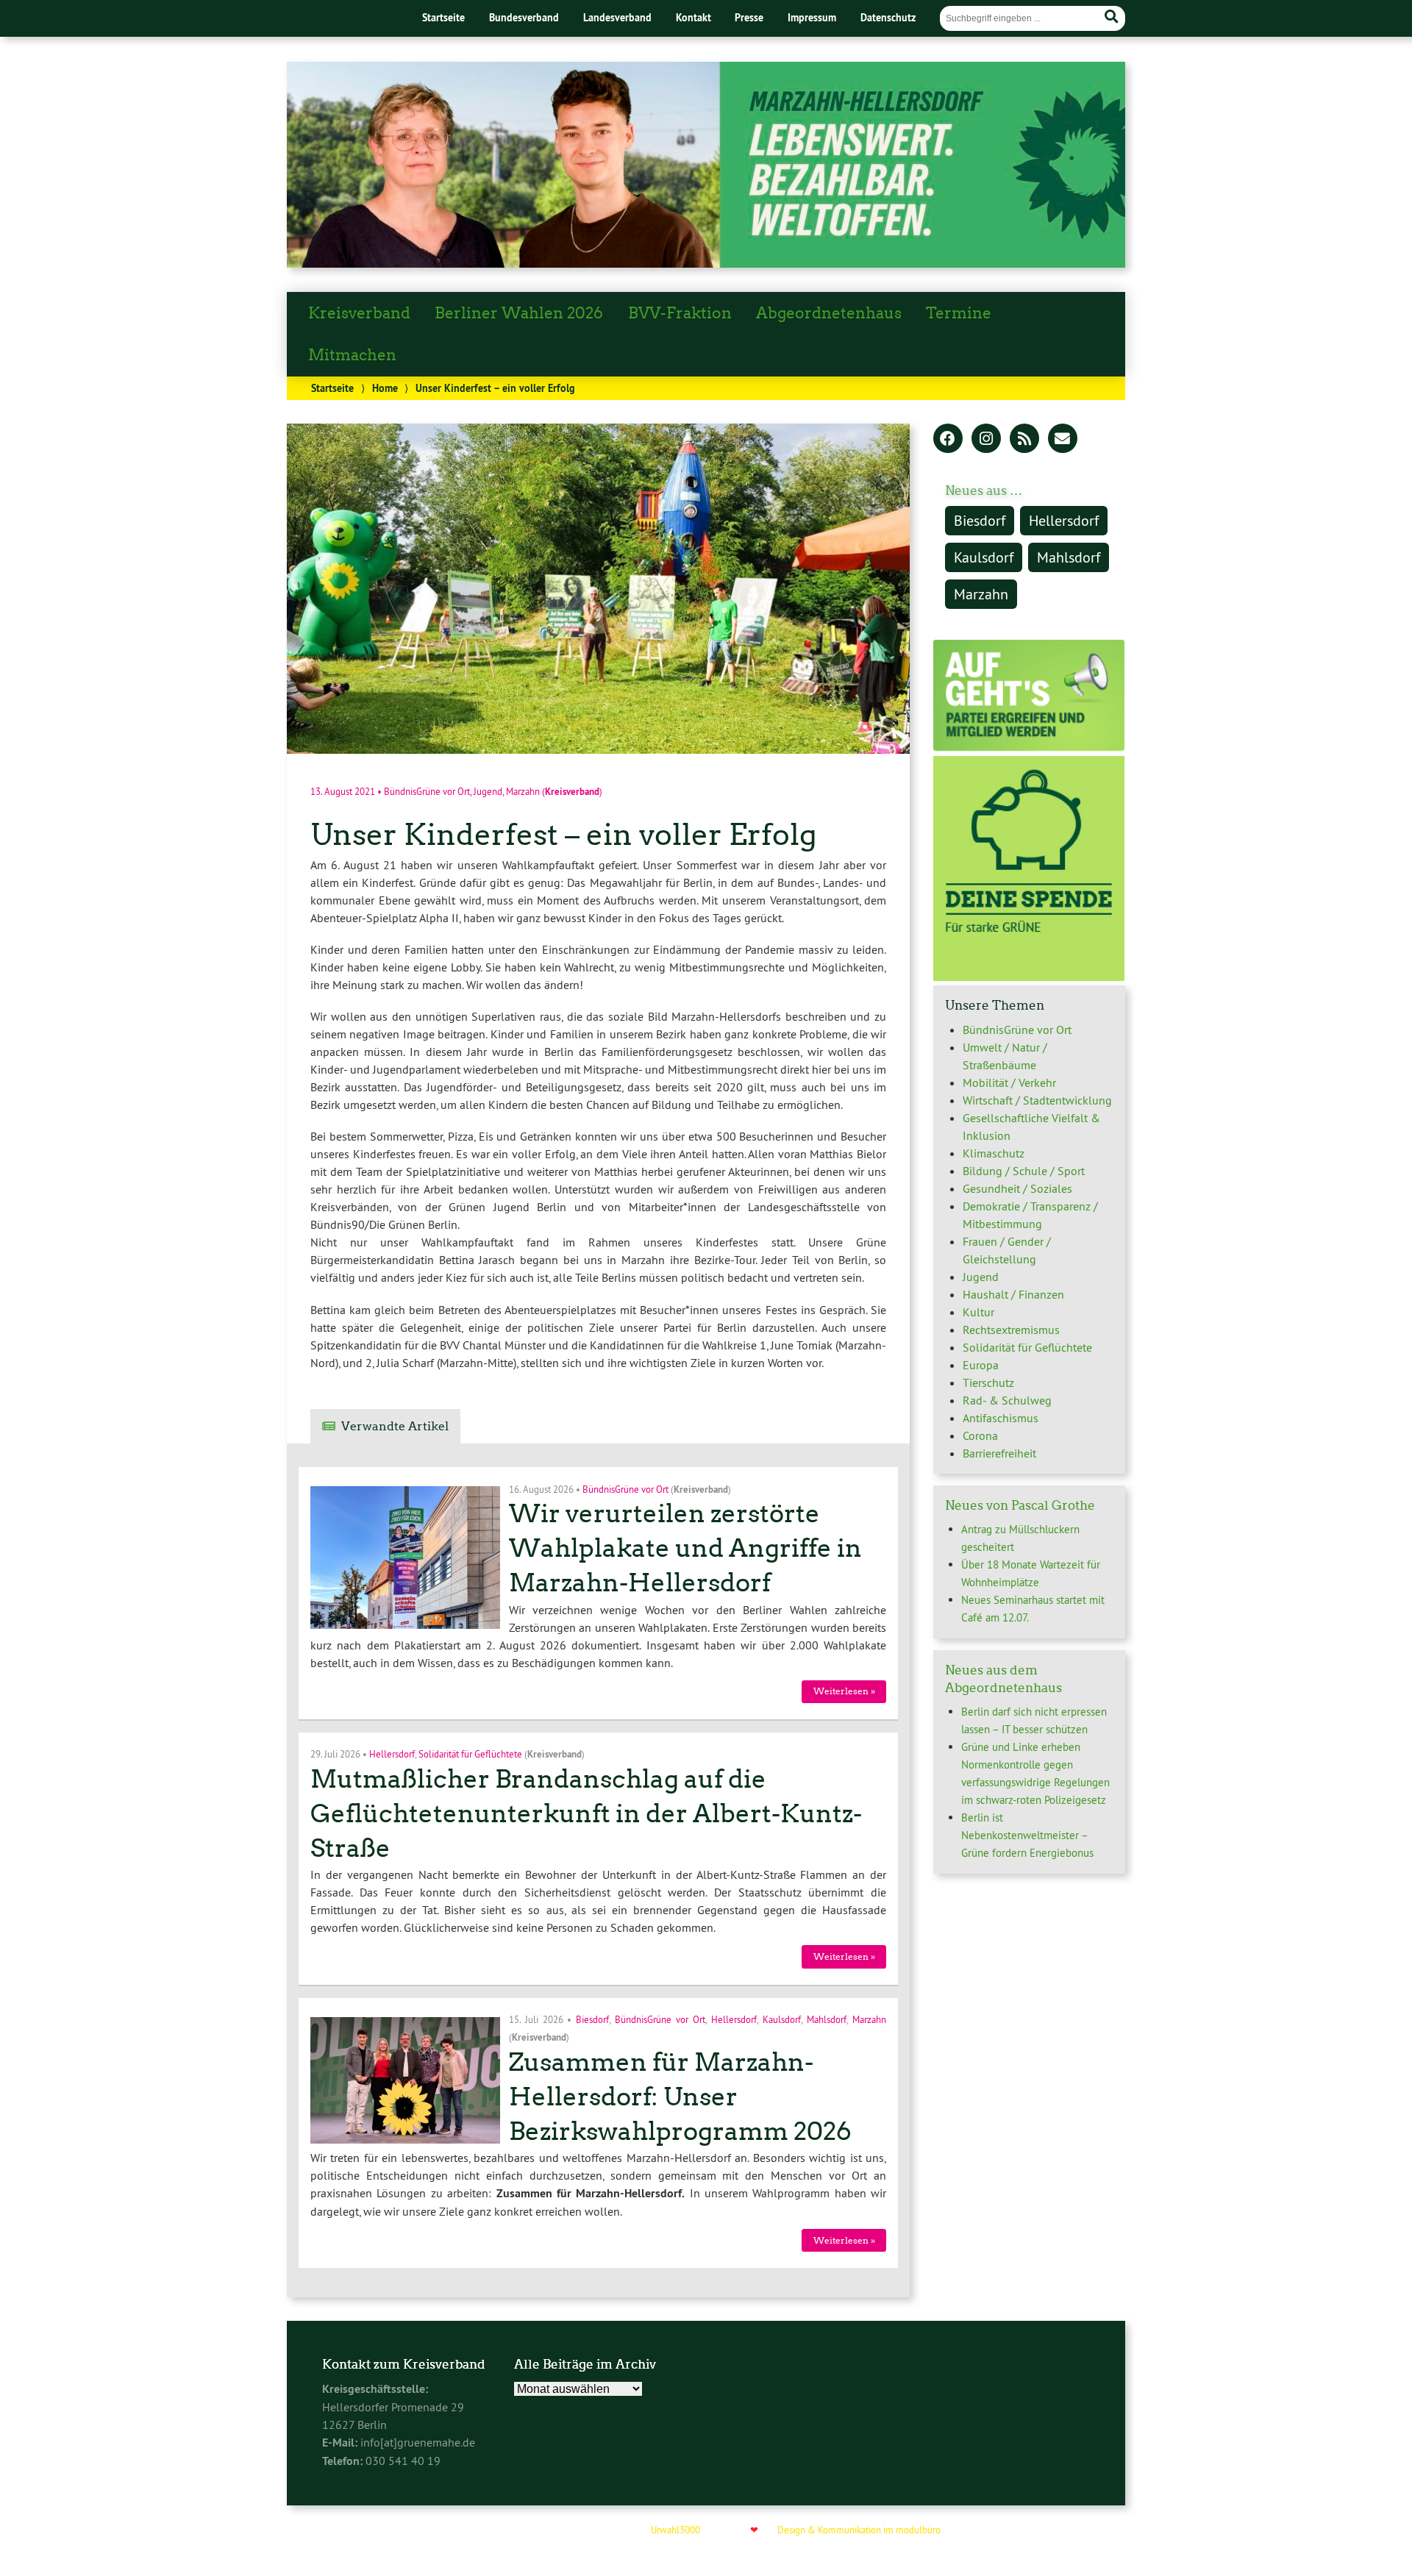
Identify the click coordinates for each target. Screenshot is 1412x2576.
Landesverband (617, 17)
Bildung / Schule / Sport (1024, 1171)
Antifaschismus (1001, 1418)
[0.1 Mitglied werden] (1029, 747)
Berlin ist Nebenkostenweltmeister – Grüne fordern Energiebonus (1027, 1835)
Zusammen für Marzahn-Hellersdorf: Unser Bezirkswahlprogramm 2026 (680, 2097)
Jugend (488, 792)
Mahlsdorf (827, 2019)
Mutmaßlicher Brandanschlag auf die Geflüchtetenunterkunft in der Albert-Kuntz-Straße (586, 1814)
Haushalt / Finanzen (1013, 1294)
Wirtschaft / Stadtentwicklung (1037, 1100)
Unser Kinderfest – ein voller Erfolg (563, 835)
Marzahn (523, 792)
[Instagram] (986, 440)
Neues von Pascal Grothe (1020, 1505)
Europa (981, 1365)
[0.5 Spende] (1029, 977)
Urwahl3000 (675, 2530)
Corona (980, 1435)
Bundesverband (524, 17)
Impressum (812, 17)
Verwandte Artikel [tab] (395, 1426)
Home (385, 388)
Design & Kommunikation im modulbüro (859, 2530)
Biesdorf (592, 2019)
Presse (749, 17)
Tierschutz (988, 1382)
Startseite (443, 17)
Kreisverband (359, 313)
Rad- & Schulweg (1007, 1400)
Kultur (978, 1312)
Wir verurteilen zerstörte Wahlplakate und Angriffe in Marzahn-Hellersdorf (685, 1548)
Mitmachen (352, 355)
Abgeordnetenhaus (829, 313)
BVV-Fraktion (680, 313)
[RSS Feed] (1024, 440)
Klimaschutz (994, 1153)
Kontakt (693, 17)
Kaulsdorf (782, 2019)
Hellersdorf (392, 1754)
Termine (959, 313)
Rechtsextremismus (1011, 1330)
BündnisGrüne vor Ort (427, 792)
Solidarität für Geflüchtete (470, 1754)
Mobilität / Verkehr (1009, 1082)
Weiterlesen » (844, 1691)
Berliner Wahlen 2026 (519, 313)
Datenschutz (888, 17)
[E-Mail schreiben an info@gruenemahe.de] (1063, 440)
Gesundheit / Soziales (1017, 1188)
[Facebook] (948, 440)
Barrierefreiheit (999, 1453)
